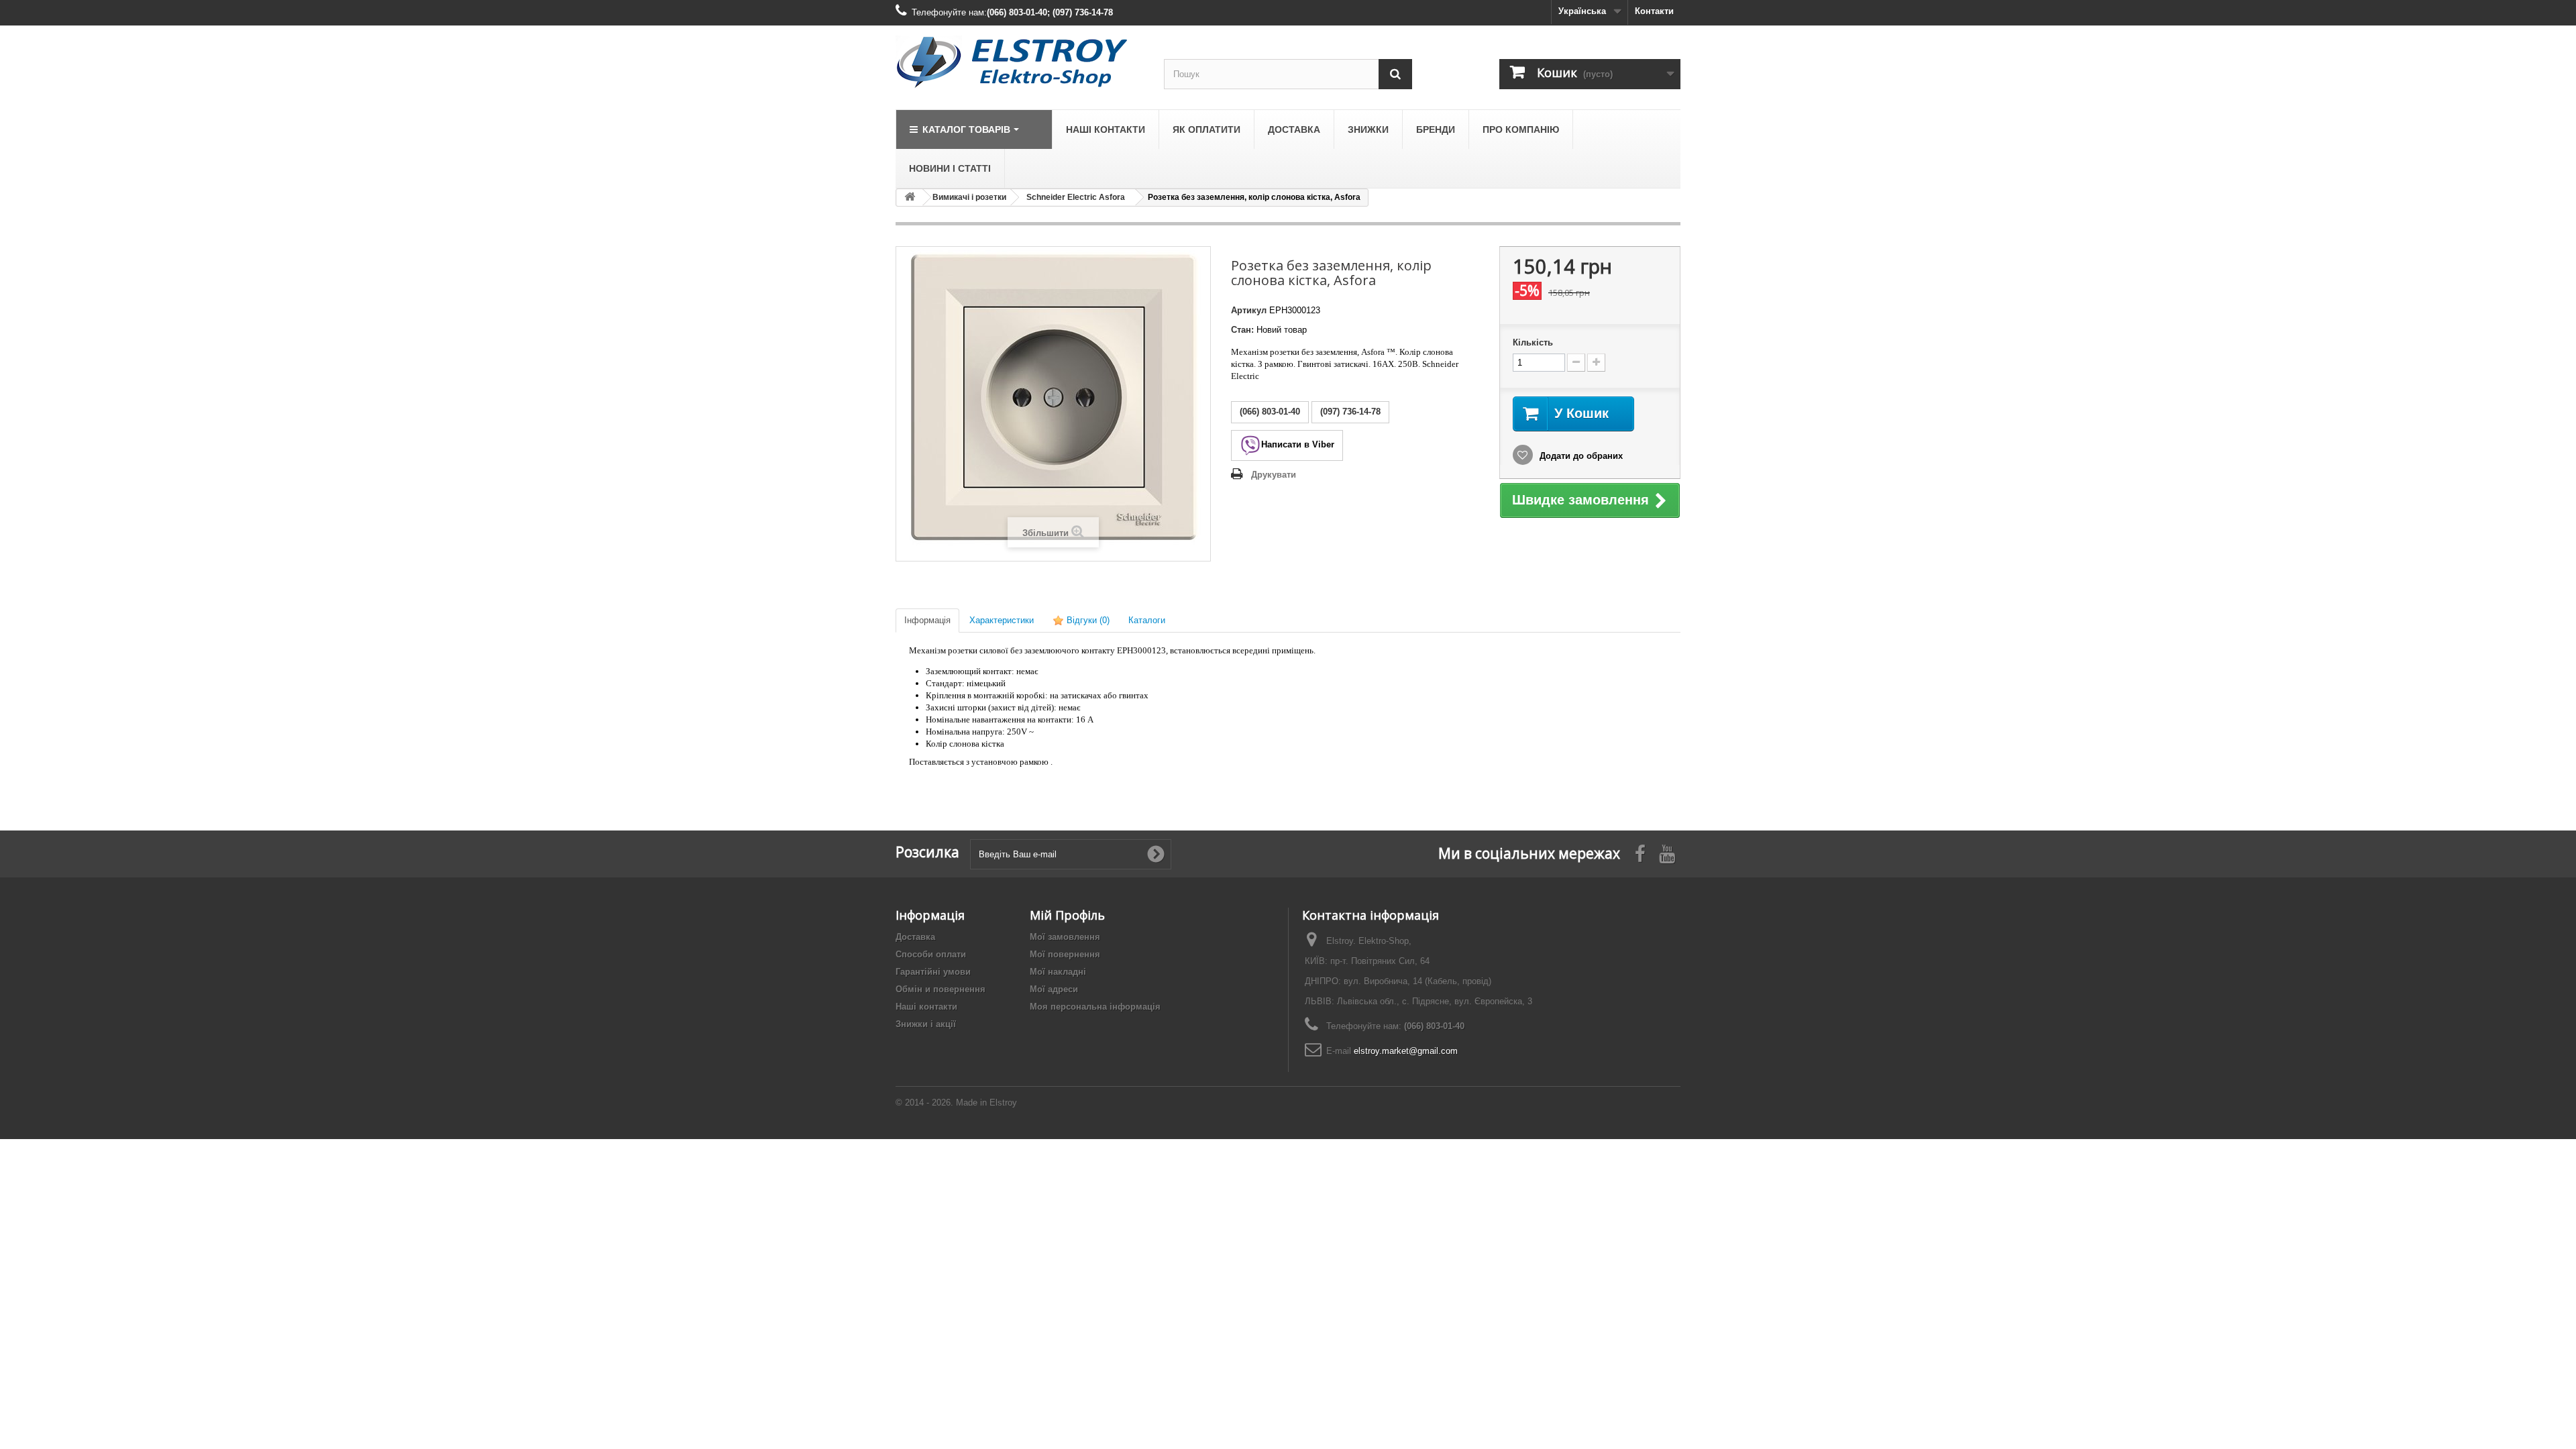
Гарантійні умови (933, 972)
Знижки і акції (926, 1024)
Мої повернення (1065, 954)
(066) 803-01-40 (1434, 1026)
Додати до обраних (1580, 456)
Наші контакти (926, 1007)
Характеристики (1002, 620)
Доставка (915, 937)
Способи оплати (931, 954)
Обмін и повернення (941, 989)
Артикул (1249, 310)
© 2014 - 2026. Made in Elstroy (956, 1103)
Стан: (1242, 330)
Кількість (1533, 342)
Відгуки (1087, 620)
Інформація (927, 620)
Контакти (1654, 11)
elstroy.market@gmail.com (1406, 1051)
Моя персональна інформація (1095, 1007)
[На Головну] (910, 198)
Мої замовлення (1065, 937)
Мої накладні (1058, 972)
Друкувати (1274, 475)
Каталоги (1147, 620)
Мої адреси (1054, 989)
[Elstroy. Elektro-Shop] (1020, 62)
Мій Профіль (1067, 915)
